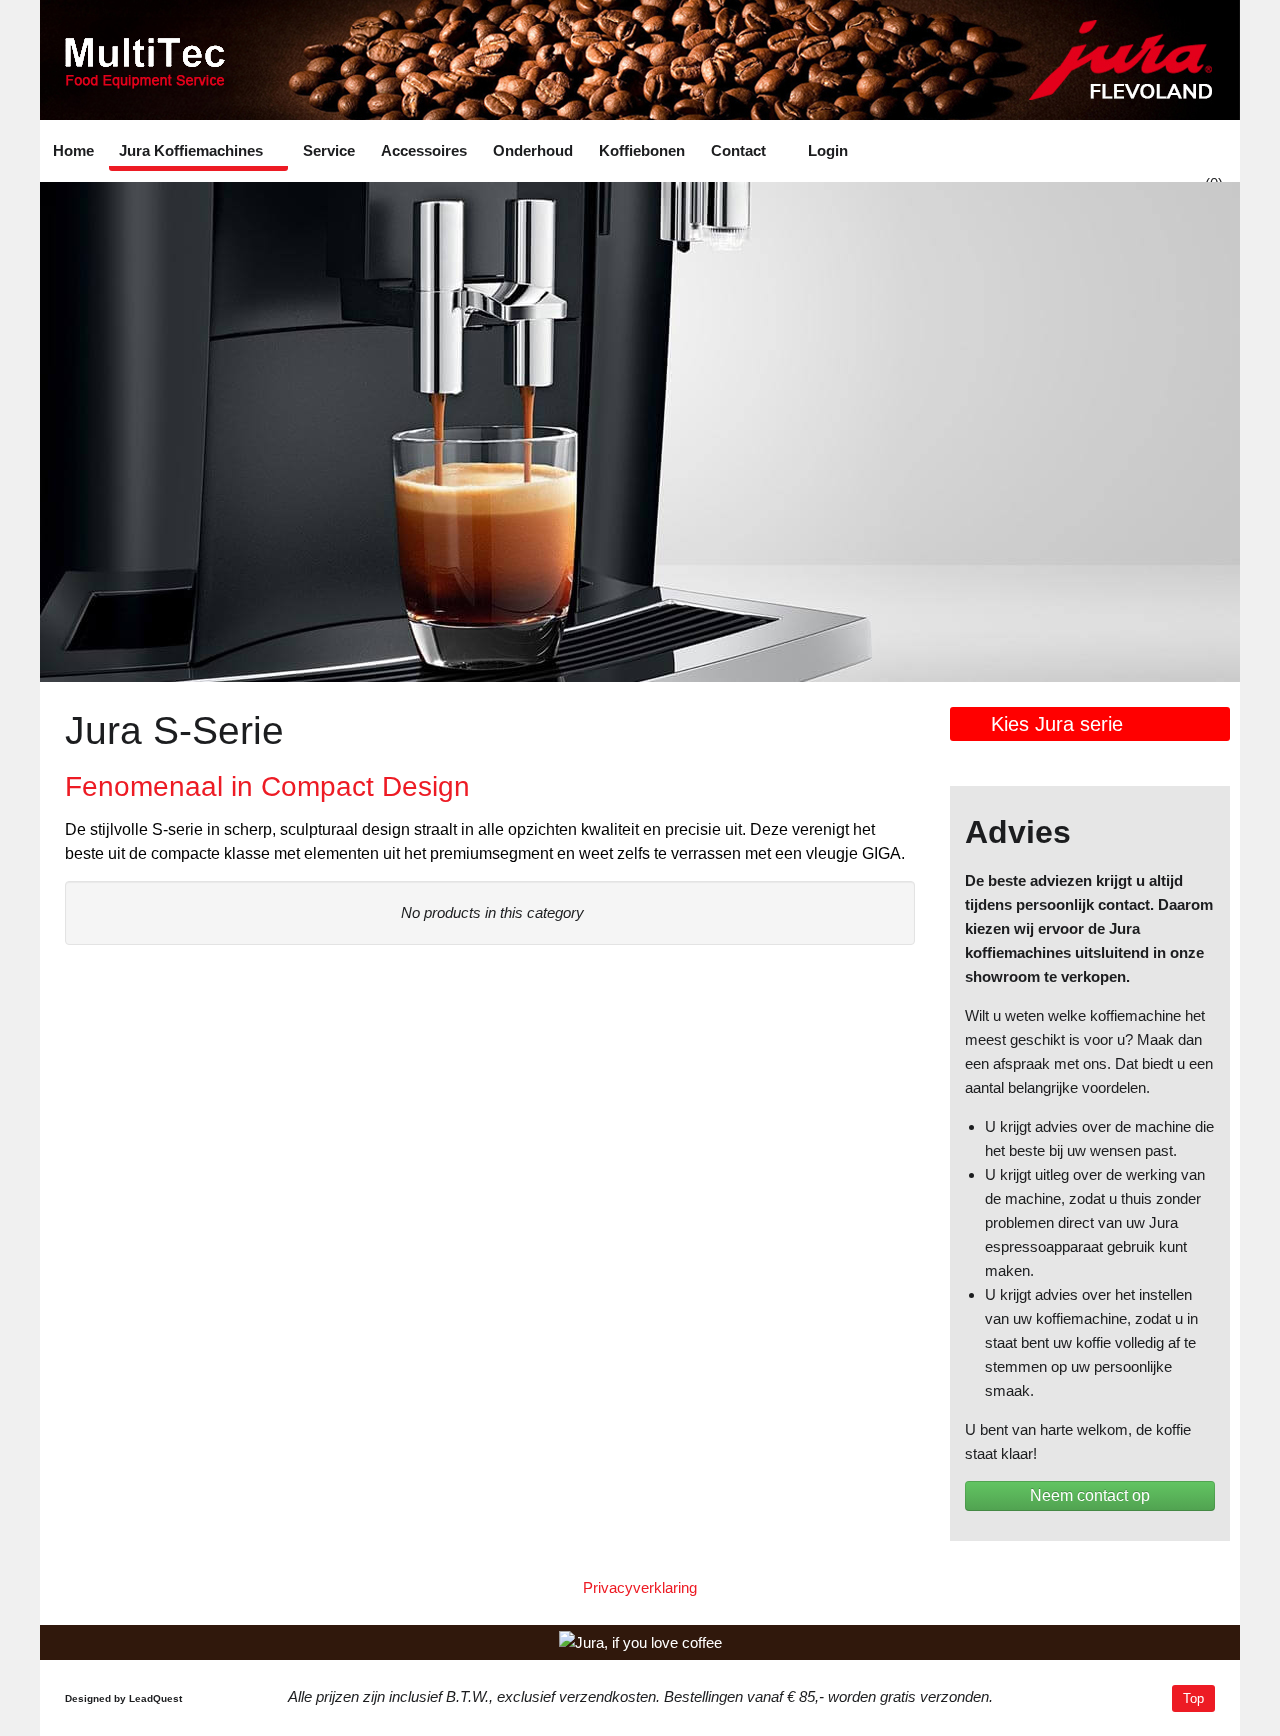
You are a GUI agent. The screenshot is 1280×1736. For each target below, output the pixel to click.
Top (1193, 1698)
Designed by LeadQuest (123, 1698)
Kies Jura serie (1057, 724)
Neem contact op (1090, 1495)
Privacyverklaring (640, 1587)
